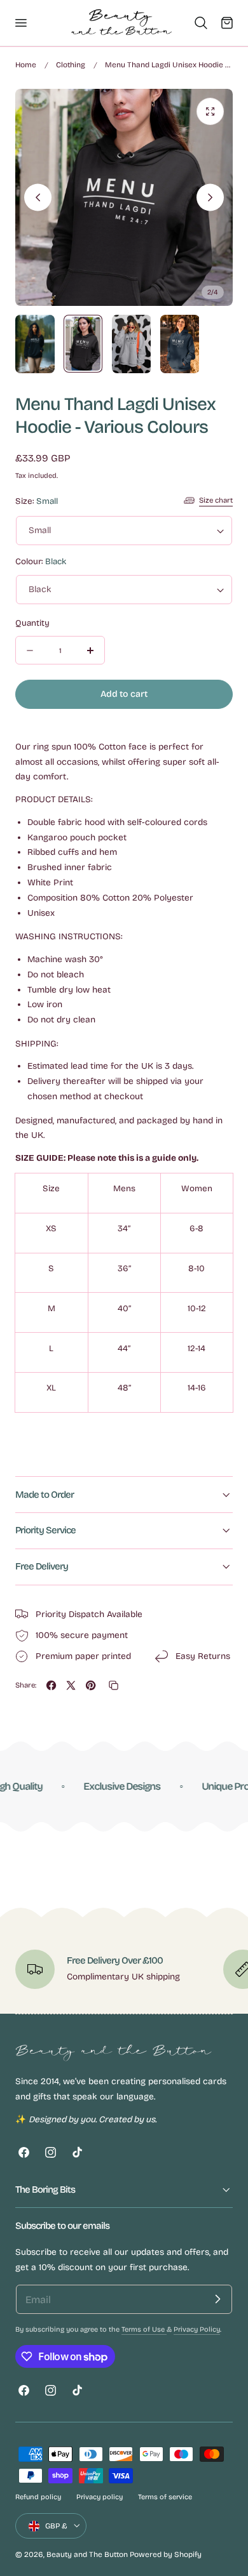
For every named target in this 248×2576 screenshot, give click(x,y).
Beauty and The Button (87, 2554)
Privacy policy (100, 2497)
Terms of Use (144, 2329)
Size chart (216, 500)
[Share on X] (71, 1685)
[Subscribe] (217, 2299)
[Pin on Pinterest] (91, 1685)
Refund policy (38, 2497)
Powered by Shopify (166, 2554)
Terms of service (165, 2497)
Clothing (71, 65)
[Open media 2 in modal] (210, 111)
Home (26, 65)
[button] (20, 23)
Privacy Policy (197, 2329)
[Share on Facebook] (51, 1685)
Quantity (32, 623)
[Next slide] (210, 198)
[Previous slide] (38, 198)
